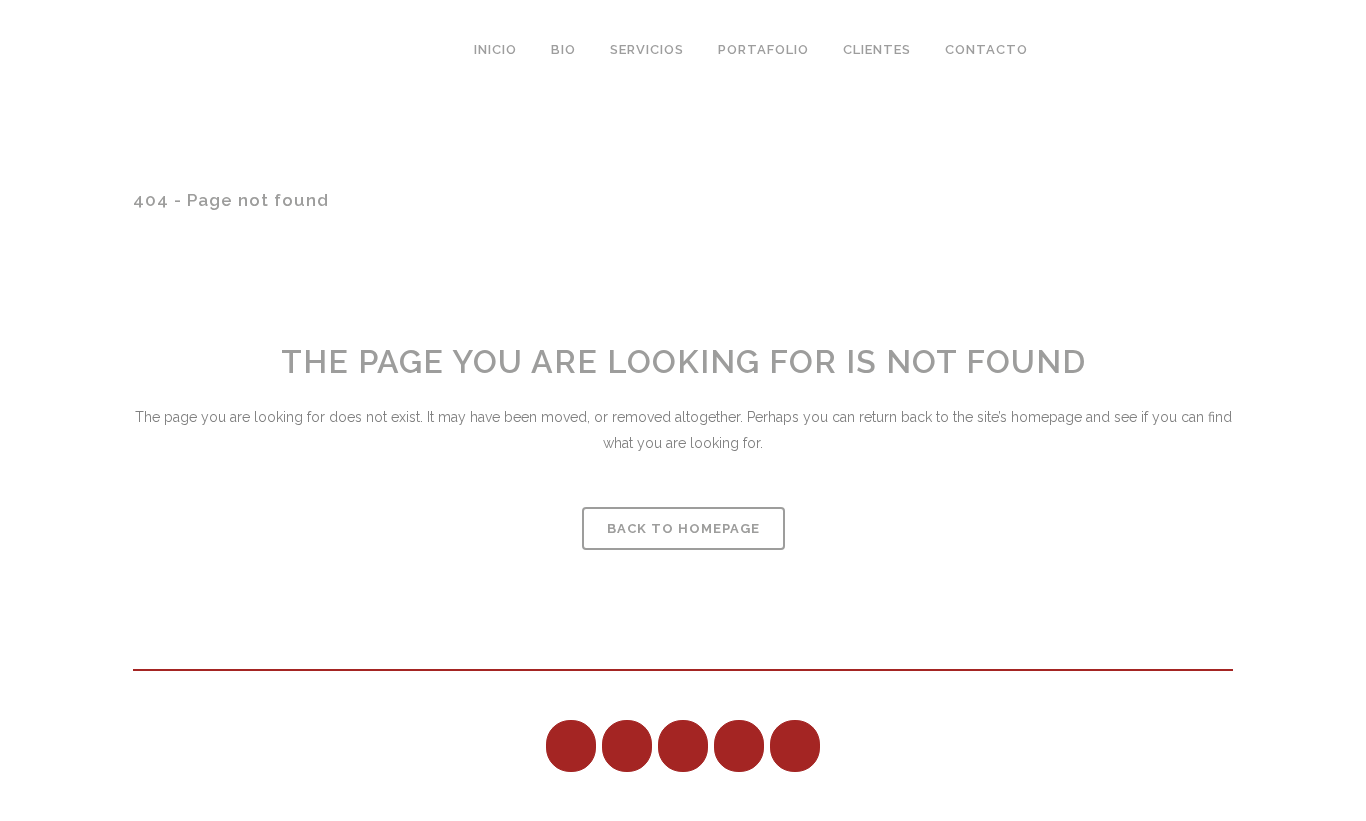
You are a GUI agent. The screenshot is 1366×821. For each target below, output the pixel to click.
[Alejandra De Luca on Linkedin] (683, 746)
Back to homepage (683, 528)
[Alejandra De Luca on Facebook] (627, 746)
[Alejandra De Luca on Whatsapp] (1139, 50)
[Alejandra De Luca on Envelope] (1086, 50)
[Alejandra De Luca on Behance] (571, 746)
